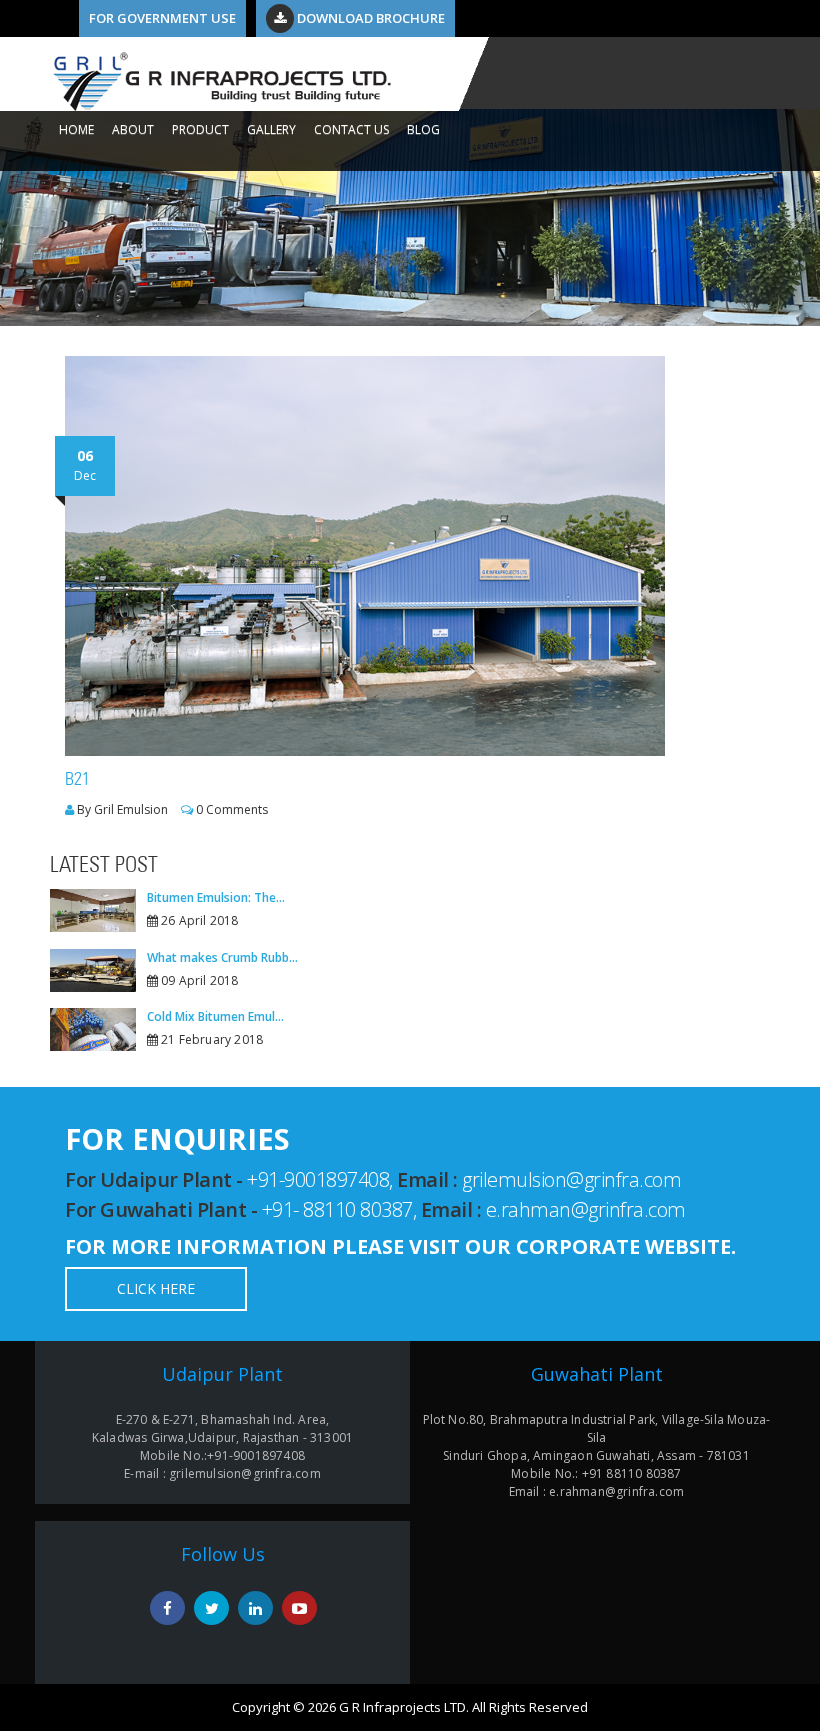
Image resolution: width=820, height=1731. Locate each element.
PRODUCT (200, 129)
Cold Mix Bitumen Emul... (215, 1016)
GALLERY (271, 129)
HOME (76, 129)
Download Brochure (369, 18)
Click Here (156, 1288)
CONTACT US (351, 129)
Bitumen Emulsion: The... (216, 897)
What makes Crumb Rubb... (222, 957)
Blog (423, 129)
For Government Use (162, 18)
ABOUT (133, 129)
